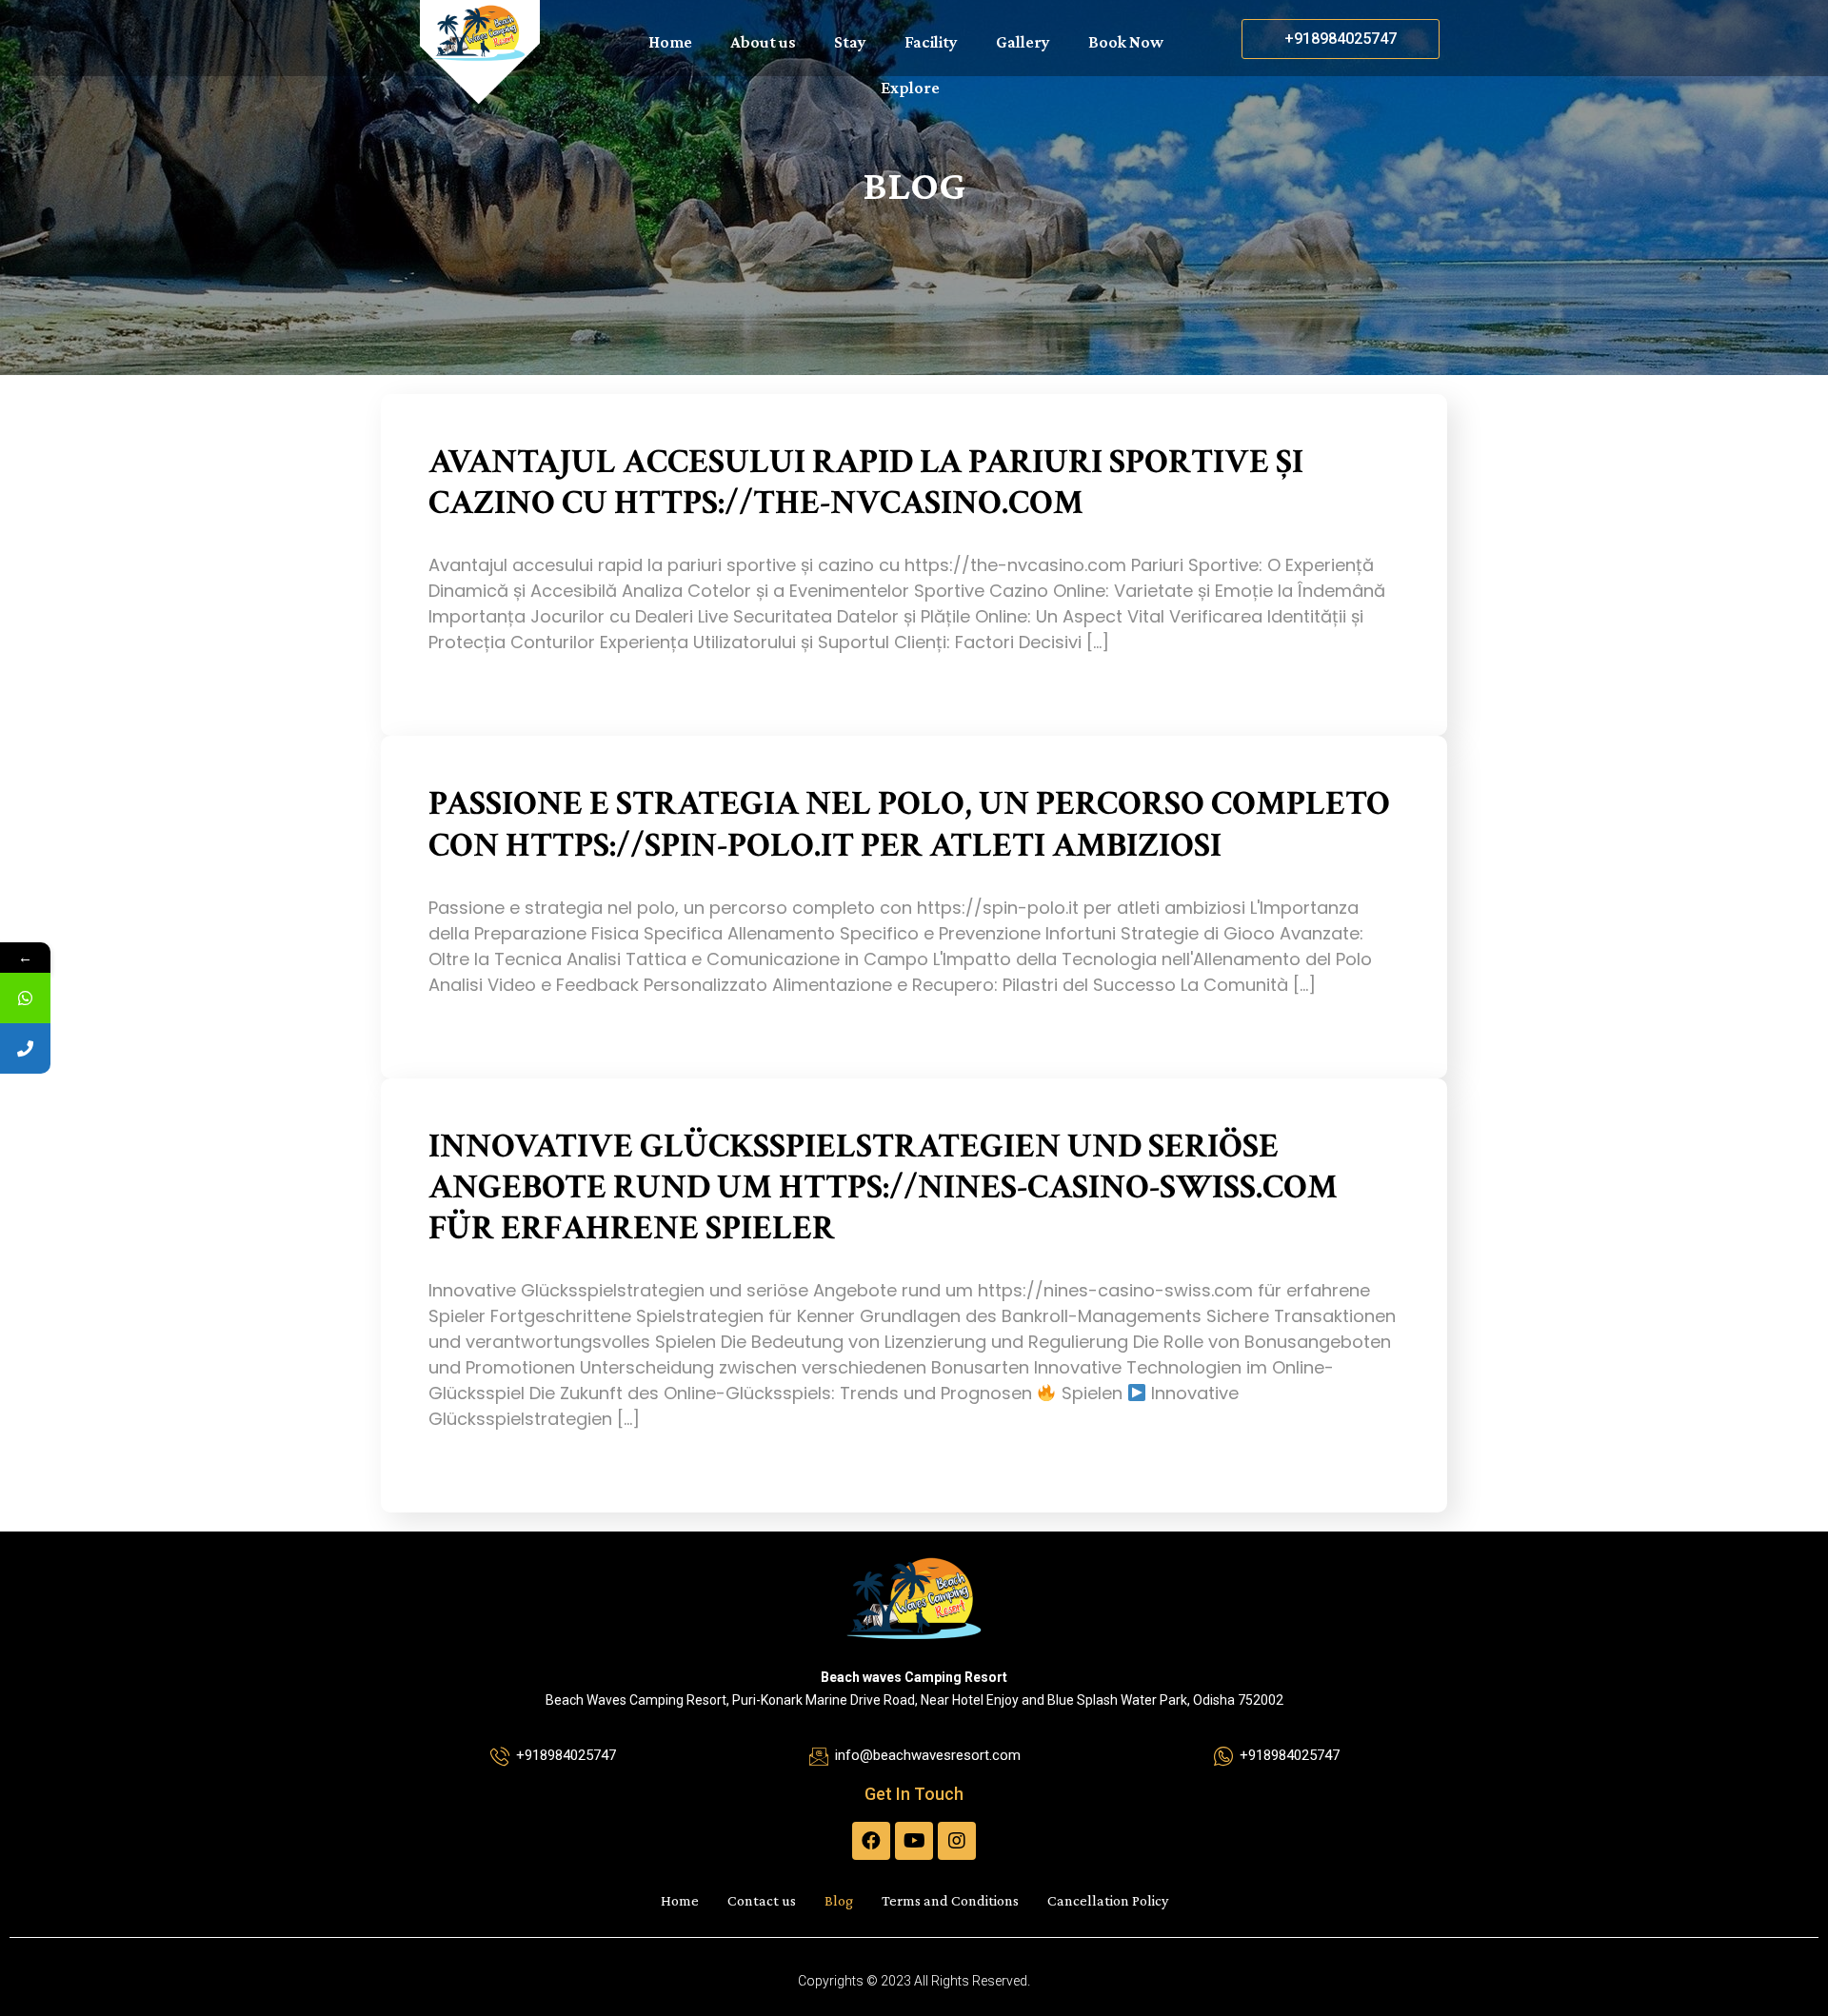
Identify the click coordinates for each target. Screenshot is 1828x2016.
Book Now (1126, 42)
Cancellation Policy (1108, 1900)
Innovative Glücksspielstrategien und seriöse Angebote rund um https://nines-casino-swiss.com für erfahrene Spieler (883, 1187)
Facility (931, 42)
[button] (1341, 39)
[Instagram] (957, 1841)
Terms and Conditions (950, 1900)
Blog (839, 1900)
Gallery (1023, 42)
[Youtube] (914, 1841)
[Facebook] (871, 1841)
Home (670, 42)
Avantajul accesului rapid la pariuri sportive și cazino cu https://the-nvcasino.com (866, 483)
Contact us (762, 1900)
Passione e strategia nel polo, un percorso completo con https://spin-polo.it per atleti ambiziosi (909, 824)
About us (763, 42)
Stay (850, 42)
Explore (910, 88)
